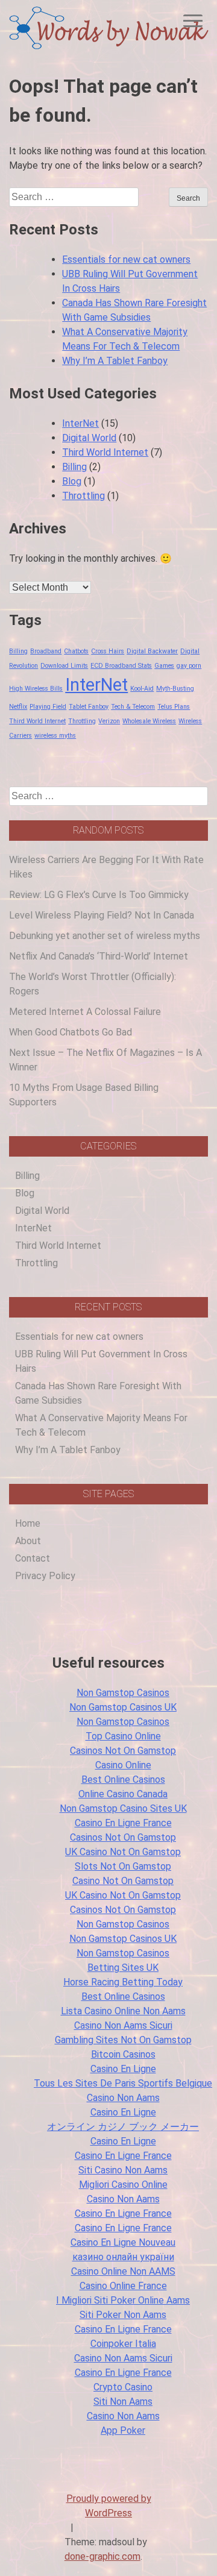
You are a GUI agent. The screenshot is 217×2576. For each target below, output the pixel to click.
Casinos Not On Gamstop (123, 1751)
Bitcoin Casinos (123, 2054)
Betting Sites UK (123, 1968)
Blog (72, 481)
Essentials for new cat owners (126, 259)
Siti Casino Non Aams (123, 2170)
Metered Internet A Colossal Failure (85, 1012)
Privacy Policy (45, 1576)
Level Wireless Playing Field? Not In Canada (102, 915)
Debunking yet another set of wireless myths (105, 936)
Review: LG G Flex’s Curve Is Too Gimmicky (99, 895)
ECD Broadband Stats (121, 666)
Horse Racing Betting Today (123, 1982)
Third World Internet (105, 452)
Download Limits (64, 666)
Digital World (89, 438)
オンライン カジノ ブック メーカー (123, 2127)
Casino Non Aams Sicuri (123, 2025)
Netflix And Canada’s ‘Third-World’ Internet (99, 956)
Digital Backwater (152, 651)
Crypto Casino (123, 2387)
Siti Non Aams (123, 2402)
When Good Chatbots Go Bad (71, 1032)
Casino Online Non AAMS (123, 2271)
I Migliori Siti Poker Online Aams (123, 2300)
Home (28, 1523)
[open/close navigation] (193, 21)
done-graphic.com (102, 2556)
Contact (33, 1558)
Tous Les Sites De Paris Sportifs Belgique (123, 2083)
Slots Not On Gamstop (123, 1866)
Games (164, 666)
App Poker (123, 2430)
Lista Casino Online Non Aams (123, 2011)
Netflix (18, 707)
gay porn (189, 666)
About (28, 1541)
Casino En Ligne (123, 2069)
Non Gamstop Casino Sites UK (123, 1808)
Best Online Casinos (123, 1780)
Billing (74, 467)
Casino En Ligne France (123, 1823)
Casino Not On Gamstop (123, 1881)
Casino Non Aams (123, 2098)
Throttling (83, 496)
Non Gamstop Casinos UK (123, 1707)
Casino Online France (123, 2286)
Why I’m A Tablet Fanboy (115, 361)
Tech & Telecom (133, 707)
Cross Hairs (108, 651)
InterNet (80, 423)
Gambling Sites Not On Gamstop (123, 2040)
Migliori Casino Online (123, 2185)
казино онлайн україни (123, 2257)
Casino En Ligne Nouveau (123, 2242)
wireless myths (55, 736)
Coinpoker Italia (123, 2344)
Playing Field (48, 707)
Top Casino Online (123, 1736)
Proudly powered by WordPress (109, 2506)
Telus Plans (174, 707)
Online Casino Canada (123, 1794)
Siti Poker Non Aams (123, 2315)
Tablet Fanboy (89, 707)
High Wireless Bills (36, 689)
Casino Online (123, 1765)
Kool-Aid (142, 689)
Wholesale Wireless (149, 721)
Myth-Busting (175, 689)
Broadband (46, 651)
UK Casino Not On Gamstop (123, 1852)
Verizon (109, 721)
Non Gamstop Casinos (123, 1693)
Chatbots (76, 651)
